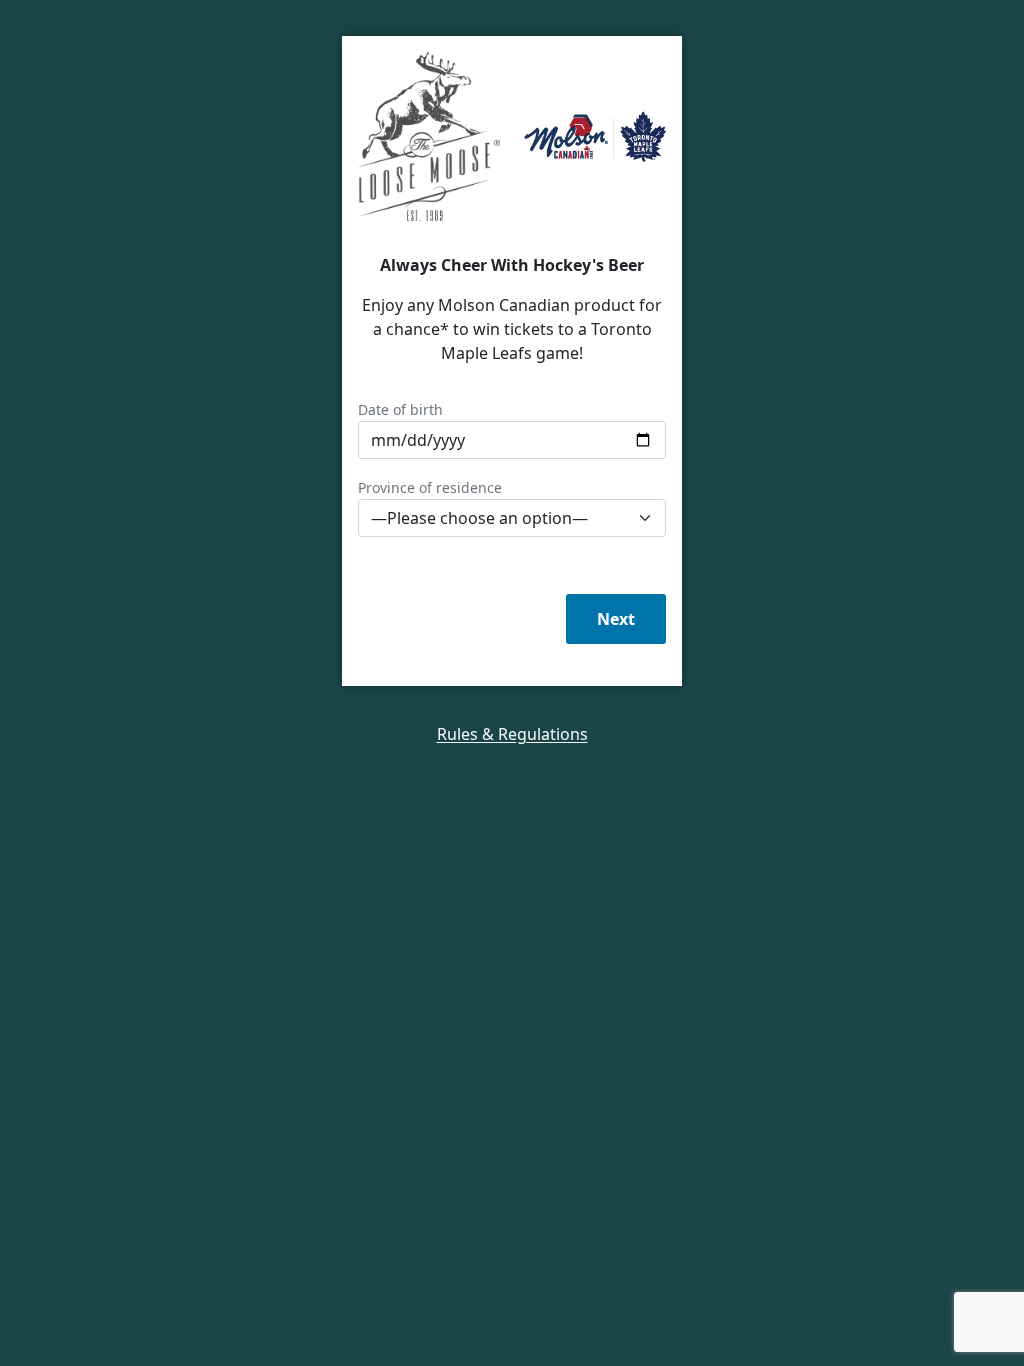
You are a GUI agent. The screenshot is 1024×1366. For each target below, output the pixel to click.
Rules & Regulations (512, 734)
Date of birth (400, 409)
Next (616, 619)
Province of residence (430, 487)
